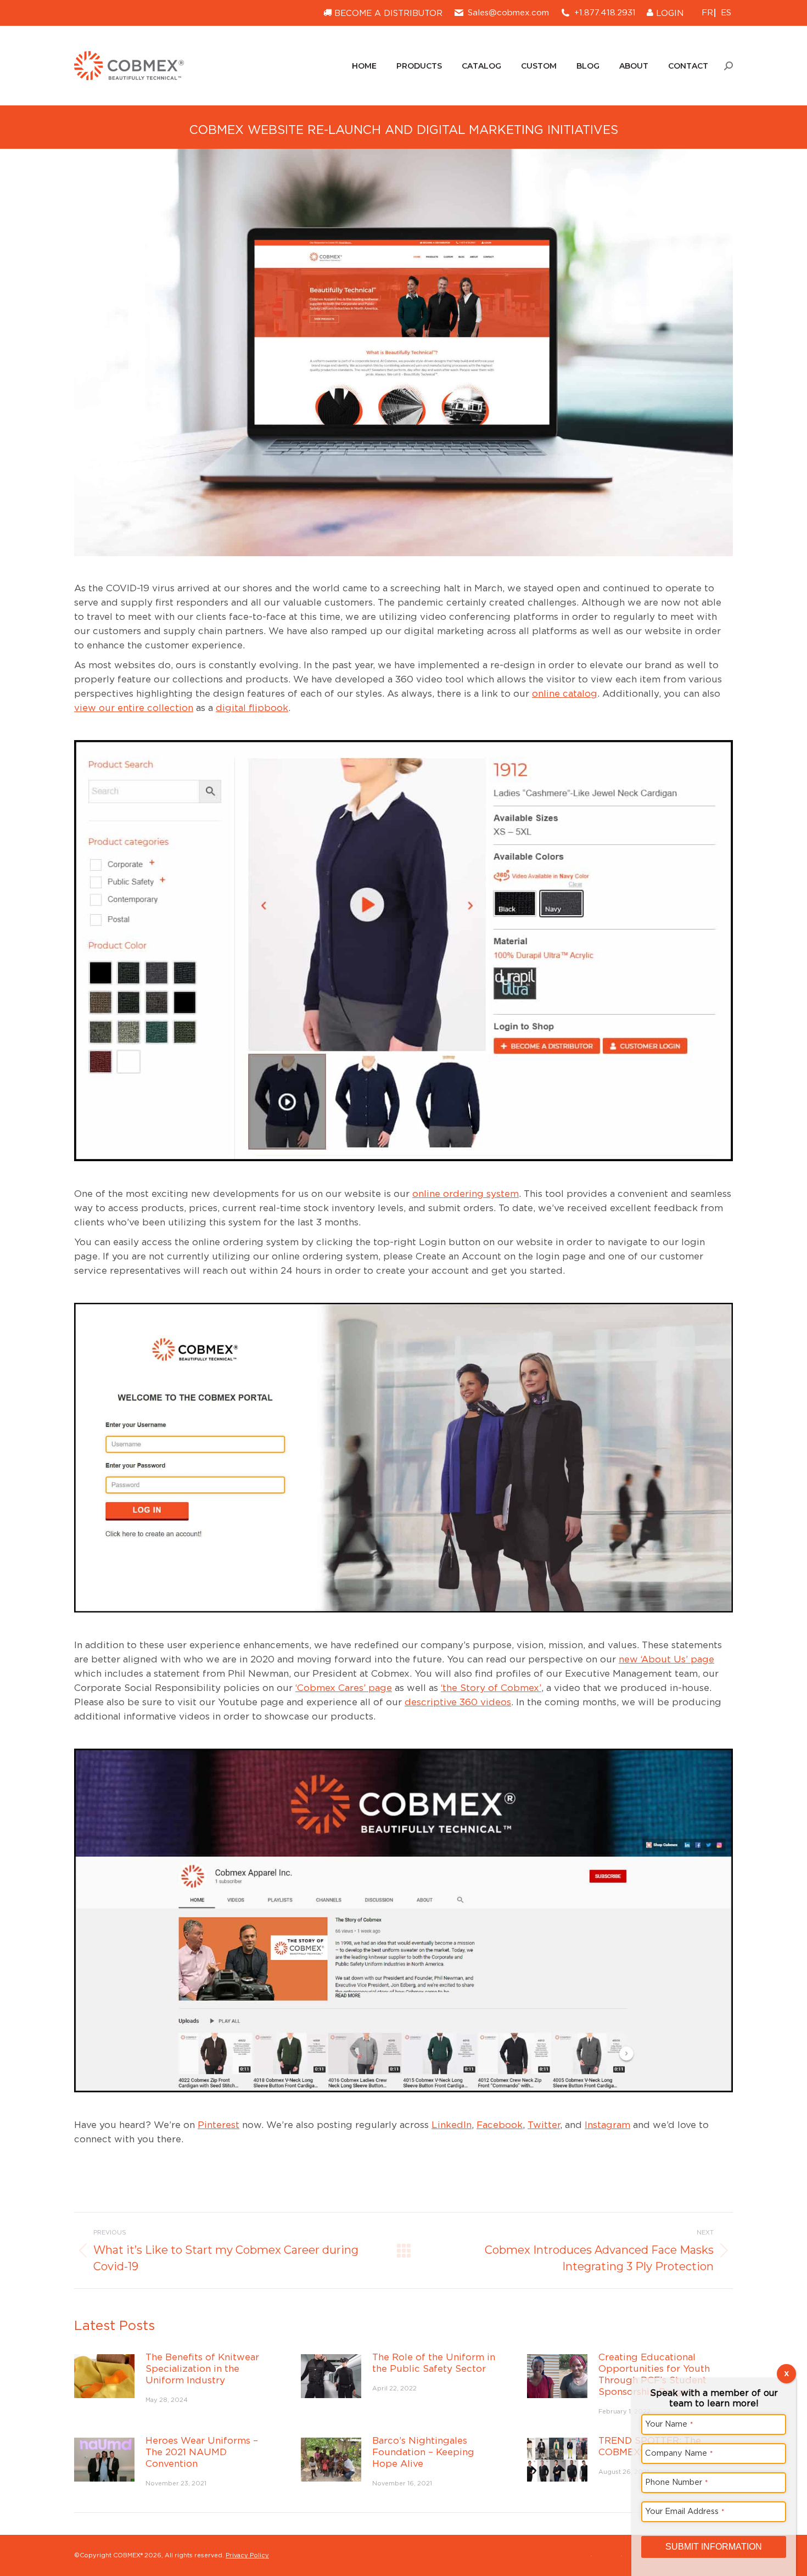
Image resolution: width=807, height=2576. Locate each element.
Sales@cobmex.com (508, 13)
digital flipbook (252, 708)
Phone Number (677, 2482)
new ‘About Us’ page (666, 1659)
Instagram (607, 2125)
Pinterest (218, 2125)
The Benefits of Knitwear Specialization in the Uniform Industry (202, 2368)
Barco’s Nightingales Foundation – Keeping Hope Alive (423, 2452)
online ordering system (466, 1194)
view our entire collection (134, 708)
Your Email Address (685, 2511)
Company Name (679, 2453)
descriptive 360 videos (458, 1702)
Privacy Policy (247, 2555)
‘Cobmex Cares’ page (344, 1688)
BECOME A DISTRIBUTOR (387, 13)
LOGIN (668, 13)
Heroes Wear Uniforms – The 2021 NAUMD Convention (202, 2452)
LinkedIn (452, 2125)
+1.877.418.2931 (605, 13)
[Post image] (104, 2376)
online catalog (565, 693)
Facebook (500, 2125)
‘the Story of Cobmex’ (491, 1688)
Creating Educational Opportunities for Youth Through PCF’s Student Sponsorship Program (654, 2374)
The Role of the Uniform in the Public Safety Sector (434, 2363)
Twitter (544, 2125)
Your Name (669, 2424)
